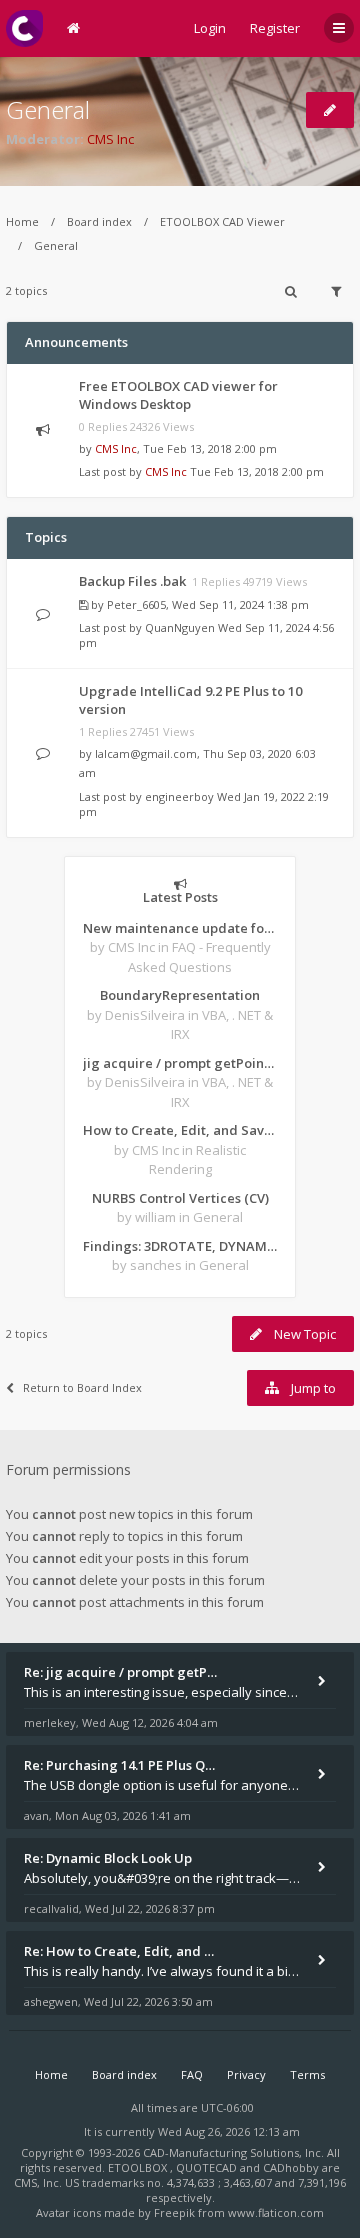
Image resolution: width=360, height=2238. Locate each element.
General (48, 109)
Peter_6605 (136, 604)
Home (22, 221)
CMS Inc (110, 139)
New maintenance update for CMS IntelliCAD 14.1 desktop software (180, 928)
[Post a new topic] (330, 110)
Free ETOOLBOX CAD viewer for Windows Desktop (178, 395)
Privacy (246, 2074)
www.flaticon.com (276, 2212)
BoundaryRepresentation (180, 995)
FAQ (192, 2074)
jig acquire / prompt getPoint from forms (180, 1063)
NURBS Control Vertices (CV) (180, 1198)
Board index (99, 221)
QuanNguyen (180, 627)
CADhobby (291, 2167)
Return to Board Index (82, 1387)
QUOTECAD (208, 2167)
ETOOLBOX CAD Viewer (222, 221)
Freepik (174, 2212)
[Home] (24, 28)
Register (275, 28)
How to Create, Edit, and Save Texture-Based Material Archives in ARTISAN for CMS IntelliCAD (180, 1130)
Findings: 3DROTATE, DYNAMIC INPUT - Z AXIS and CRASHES (180, 1246)
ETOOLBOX (139, 2167)
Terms (307, 2074)
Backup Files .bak (132, 581)
